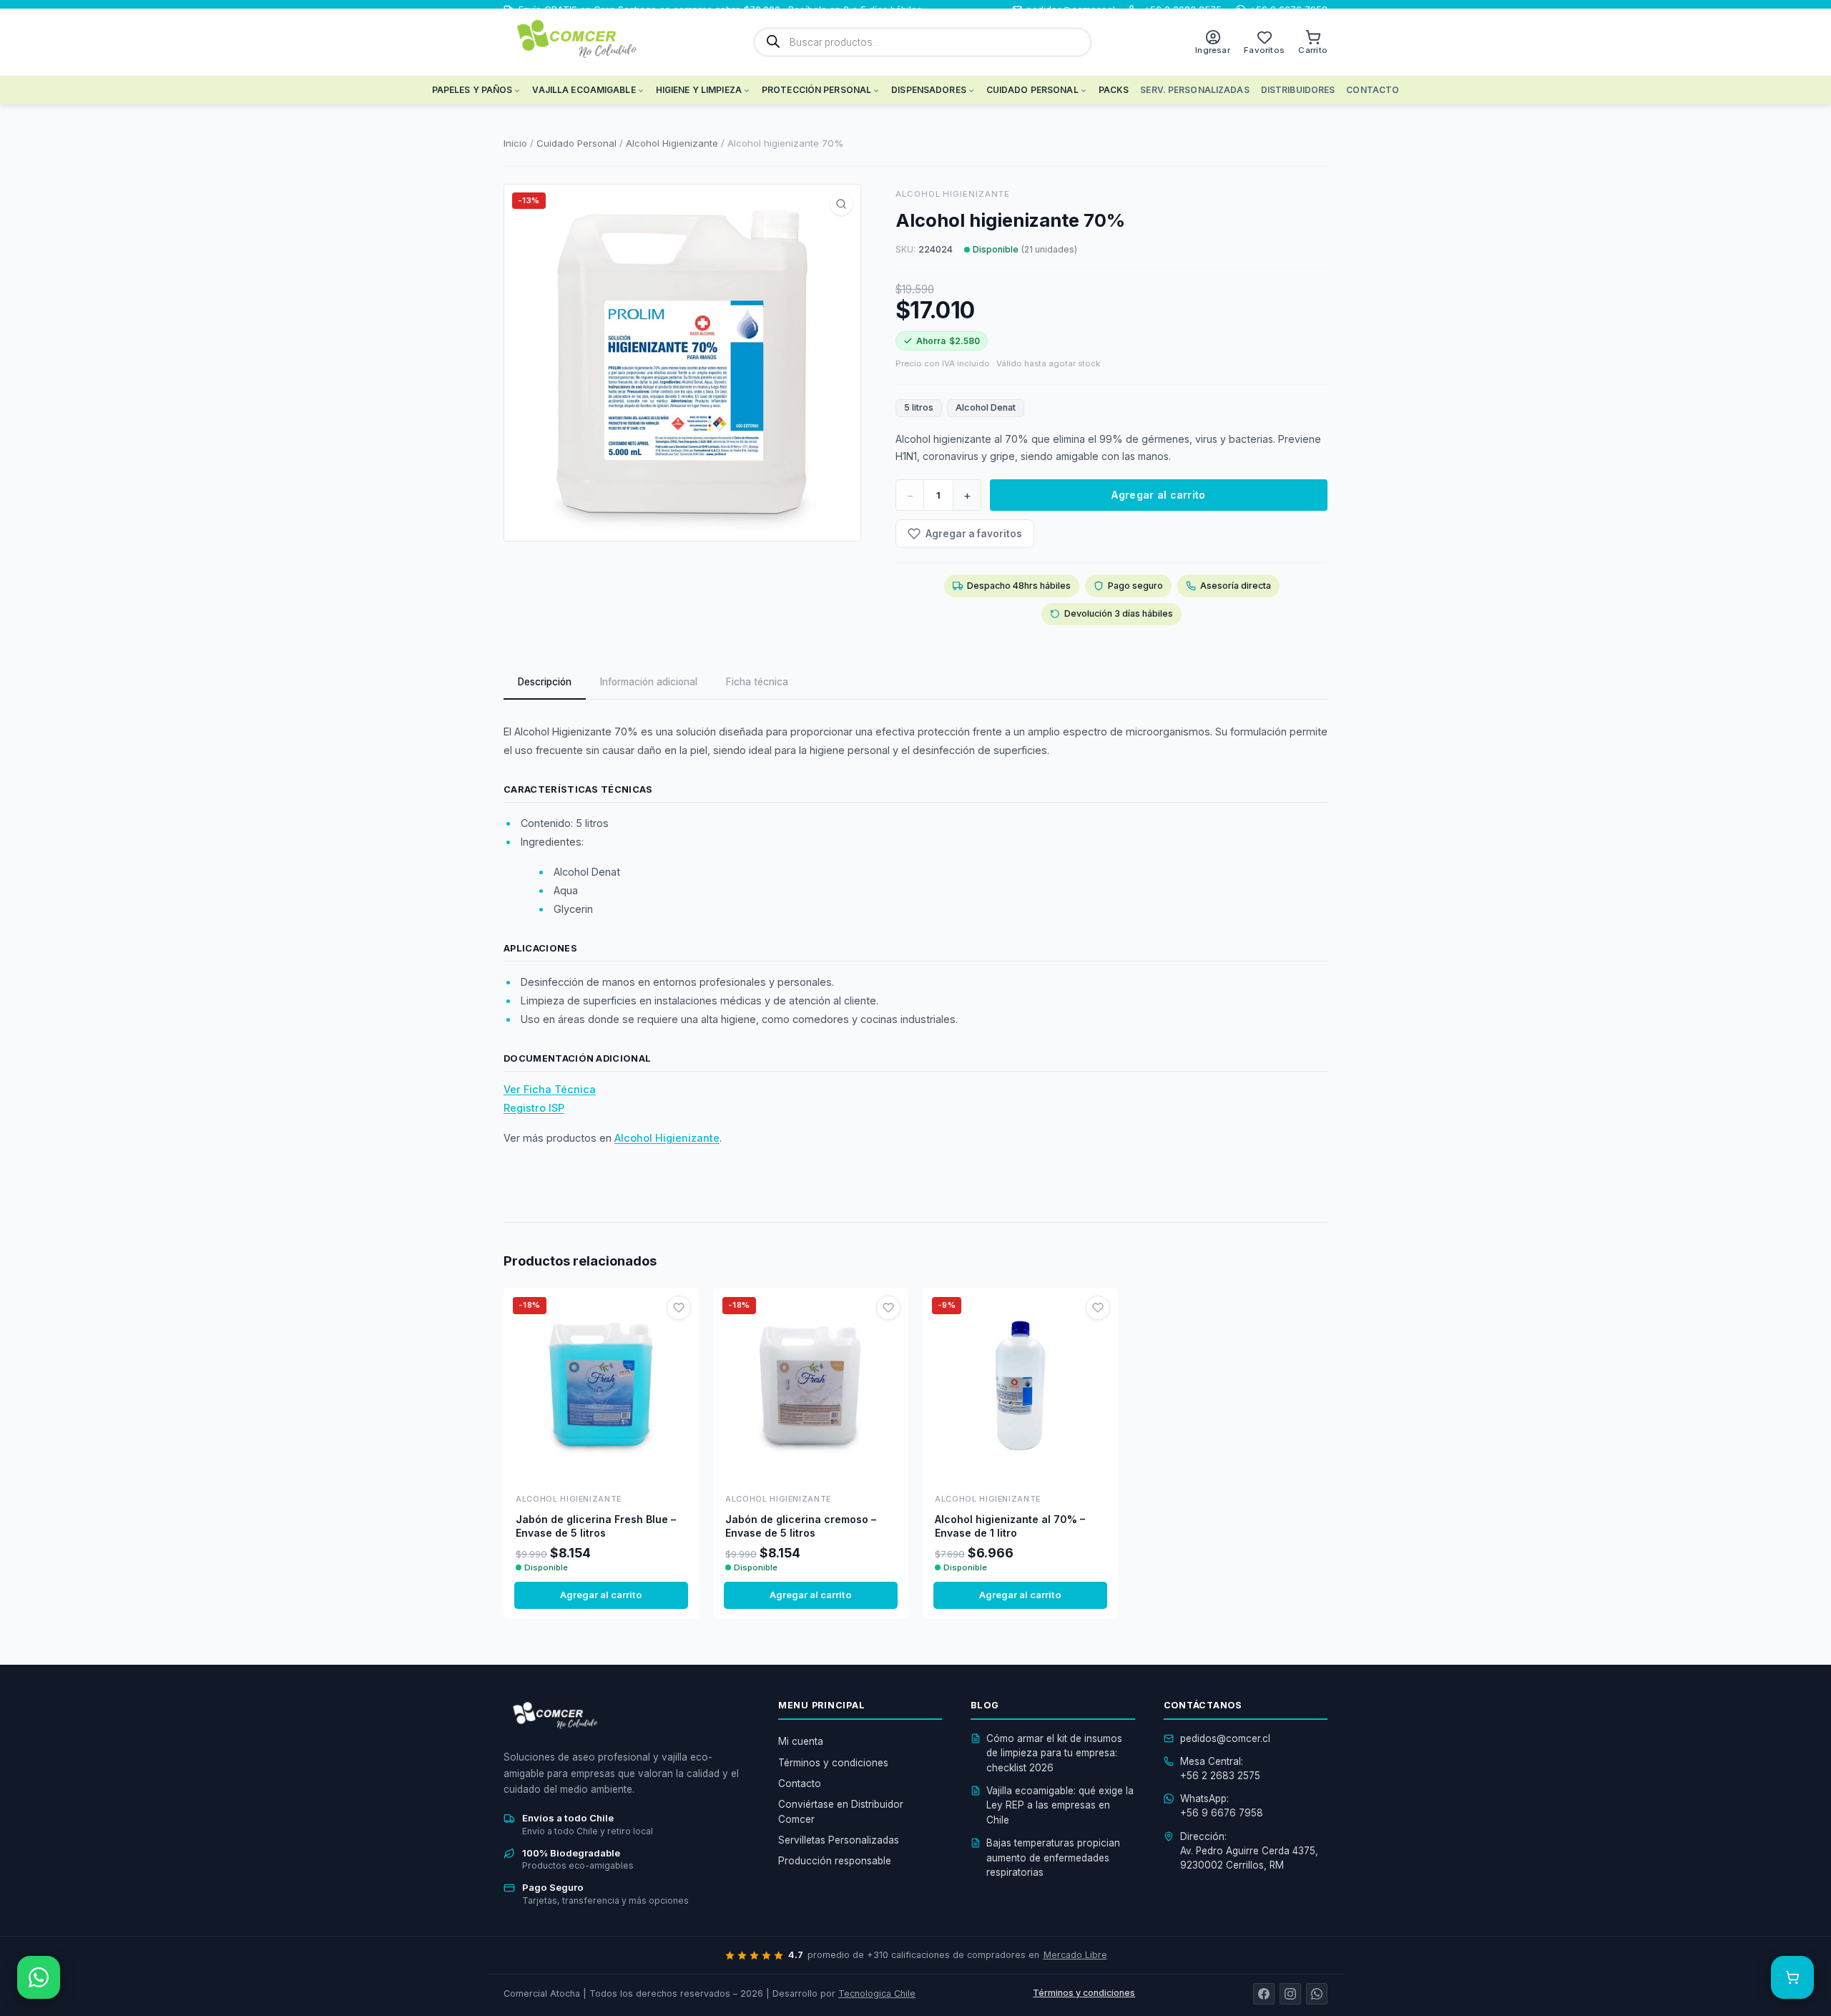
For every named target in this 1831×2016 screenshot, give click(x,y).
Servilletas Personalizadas (839, 1840)
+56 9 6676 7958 (1222, 1813)
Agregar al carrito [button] (601, 1595)
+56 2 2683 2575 (1220, 1776)
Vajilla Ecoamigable (584, 90)
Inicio (515, 143)
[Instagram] (1290, 1994)
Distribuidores (1298, 90)
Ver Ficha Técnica (550, 1089)
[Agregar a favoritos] (679, 1308)
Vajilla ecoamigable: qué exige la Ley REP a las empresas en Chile (1060, 1805)
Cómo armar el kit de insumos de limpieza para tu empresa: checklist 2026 (1054, 1753)
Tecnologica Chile (877, 1993)
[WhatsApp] (1317, 1994)
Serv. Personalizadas (1194, 90)
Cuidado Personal (1032, 90)
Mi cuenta (801, 1741)
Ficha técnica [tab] (757, 682)
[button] (841, 204)
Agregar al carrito (1158, 495)
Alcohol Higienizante (672, 143)
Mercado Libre (1075, 1955)
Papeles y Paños (472, 90)
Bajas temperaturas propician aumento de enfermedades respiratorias (1053, 1858)
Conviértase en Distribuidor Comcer (841, 1811)
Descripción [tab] (545, 682)
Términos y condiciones (833, 1763)
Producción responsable (835, 1861)
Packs (1114, 90)
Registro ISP (534, 1108)
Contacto (1373, 90)
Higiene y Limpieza (699, 90)
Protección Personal (816, 90)
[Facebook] (1264, 1994)
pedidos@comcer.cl (1225, 1738)
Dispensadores (929, 90)
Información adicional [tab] (649, 682)
